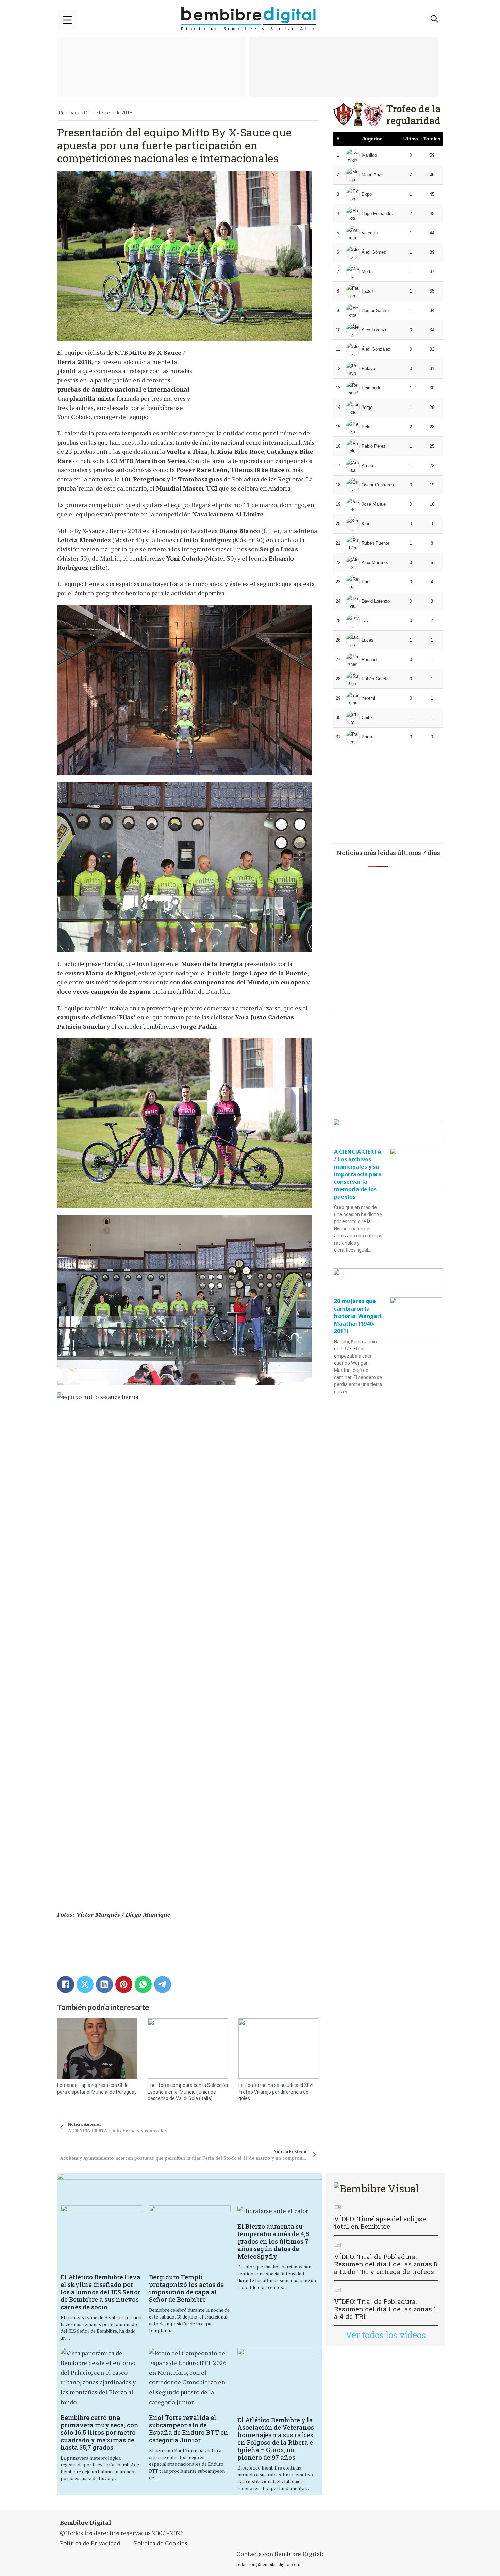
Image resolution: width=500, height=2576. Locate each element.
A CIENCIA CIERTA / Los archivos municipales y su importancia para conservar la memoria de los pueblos (358, 1174)
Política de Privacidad (90, 2543)
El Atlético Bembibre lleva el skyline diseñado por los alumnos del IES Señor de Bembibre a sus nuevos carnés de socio (101, 2292)
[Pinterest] (124, 1984)
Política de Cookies (161, 2543)
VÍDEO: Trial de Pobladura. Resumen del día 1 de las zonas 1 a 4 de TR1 (385, 2309)
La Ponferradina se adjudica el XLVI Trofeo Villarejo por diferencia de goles (276, 2092)
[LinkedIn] (104, 1984)
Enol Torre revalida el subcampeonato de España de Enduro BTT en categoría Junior (189, 2429)
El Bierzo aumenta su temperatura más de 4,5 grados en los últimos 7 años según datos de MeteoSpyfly (273, 2241)
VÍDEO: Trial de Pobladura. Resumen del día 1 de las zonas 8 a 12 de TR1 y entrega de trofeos (386, 2264)
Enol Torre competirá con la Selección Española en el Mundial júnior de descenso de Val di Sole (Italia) (188, 2092)
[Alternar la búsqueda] (435, 19)
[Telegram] (163, 1984)
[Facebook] (66, 1984)
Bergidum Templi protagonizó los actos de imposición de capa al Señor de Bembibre (186, 2288)
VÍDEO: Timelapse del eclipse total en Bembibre (380, 2222)
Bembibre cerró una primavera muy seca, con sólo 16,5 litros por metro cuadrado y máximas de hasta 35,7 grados (99, 2432)
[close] (67, 20)
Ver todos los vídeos (386, 2335)
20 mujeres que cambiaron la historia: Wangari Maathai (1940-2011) (358, 1316)
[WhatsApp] (143, 1984)
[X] (85, 1984)
